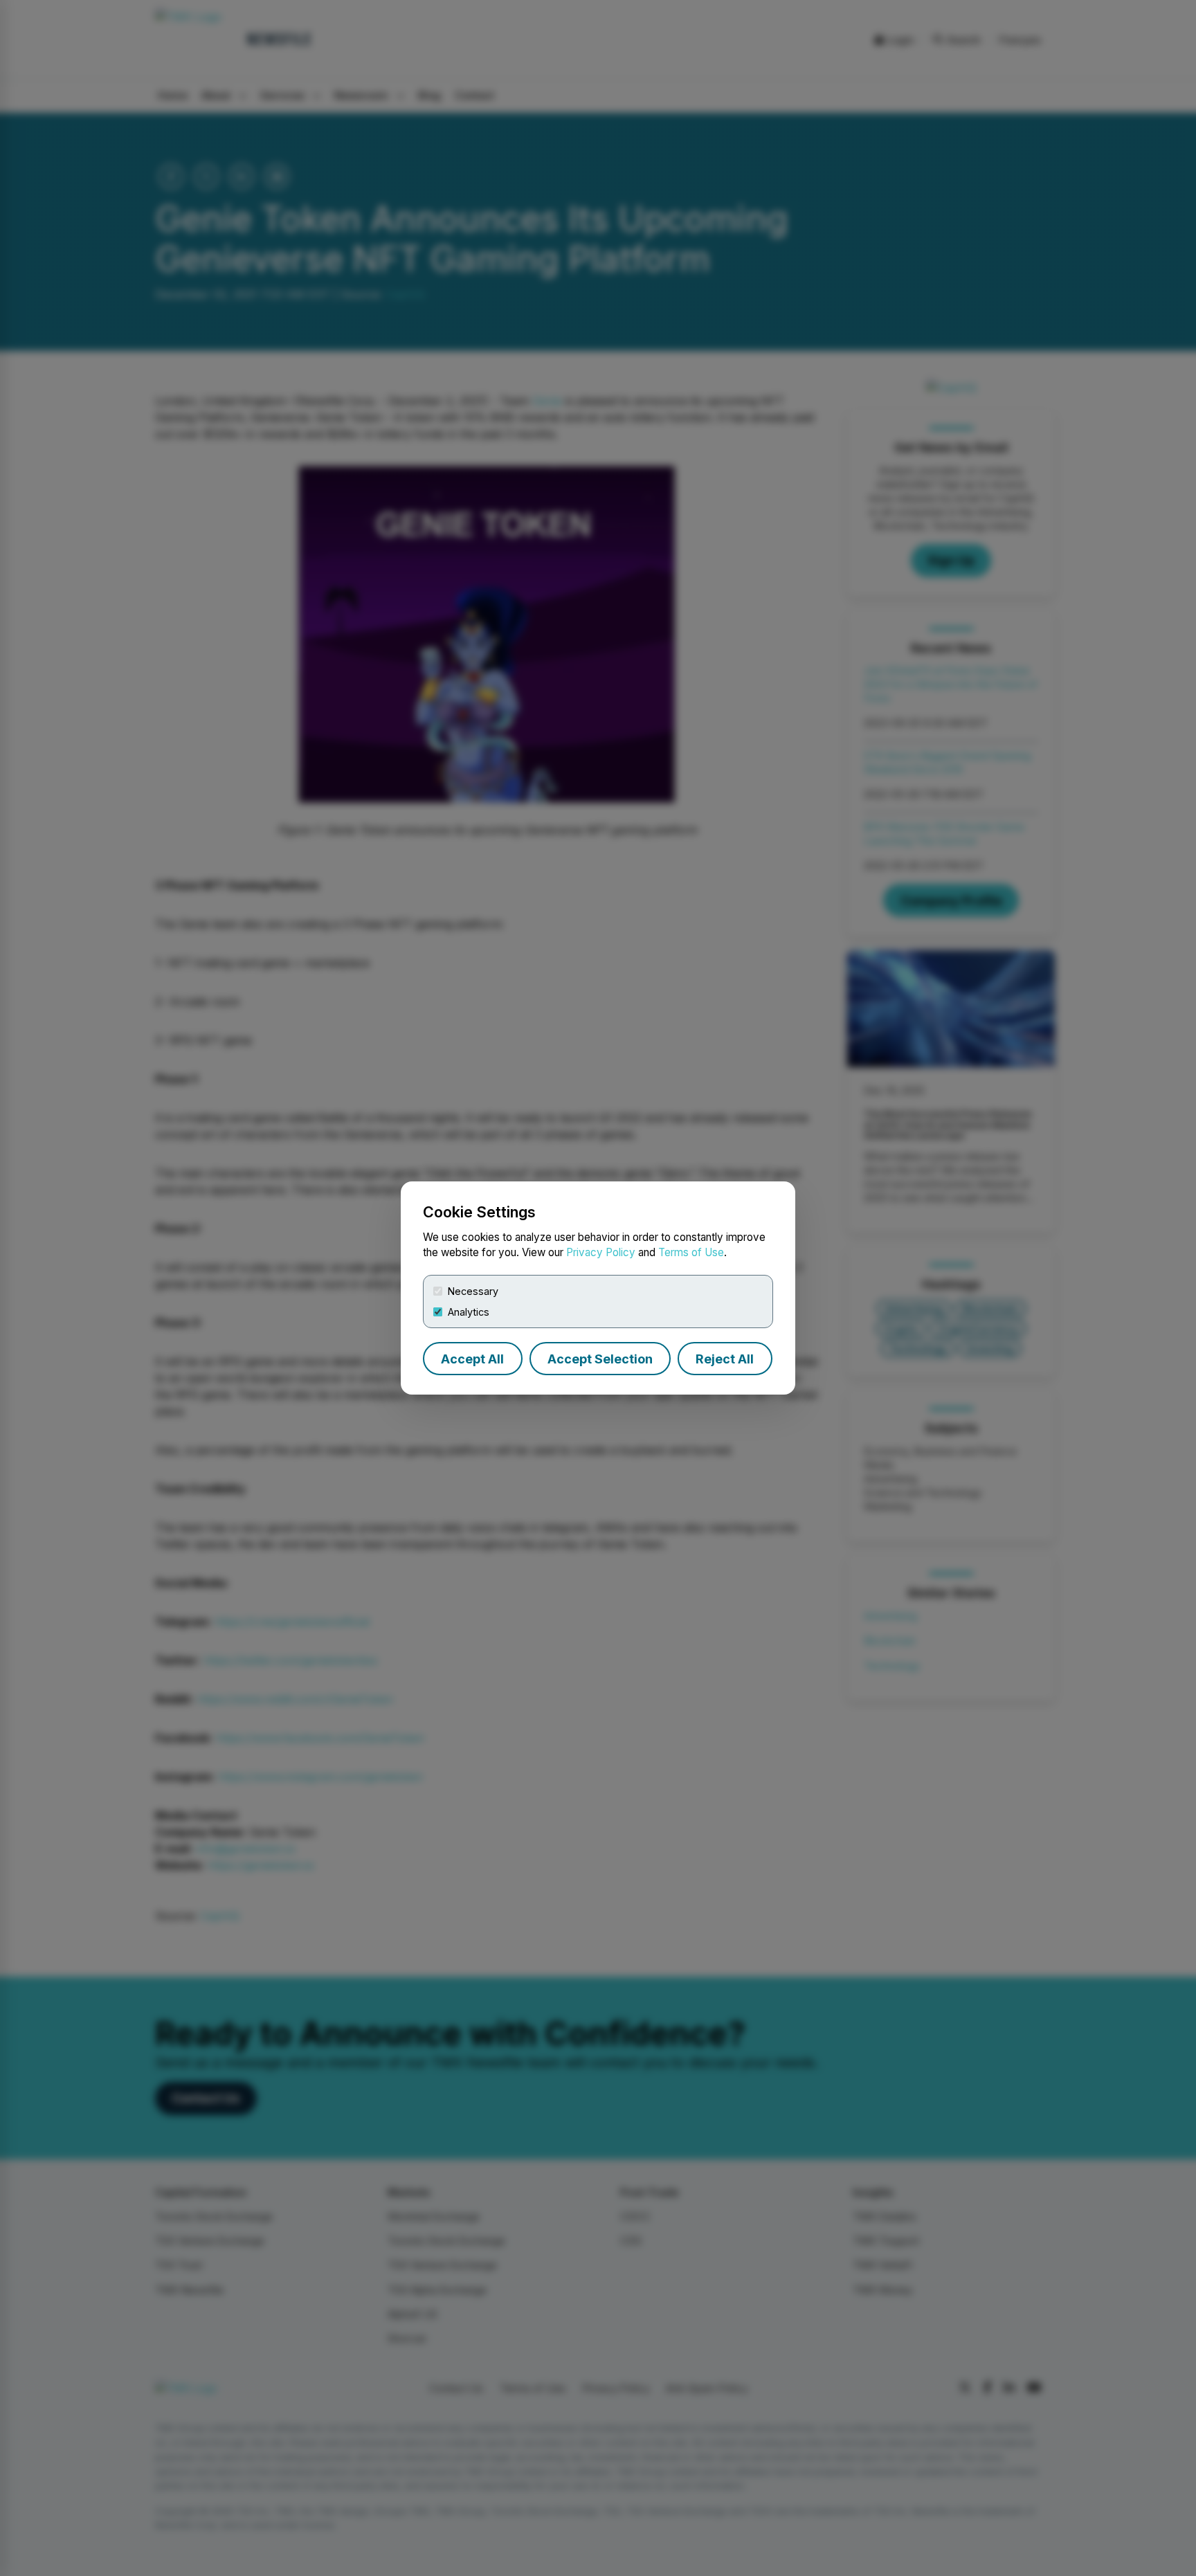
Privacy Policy (601, 1252)
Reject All (725, 1359)
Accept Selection (600, 1359)
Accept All (472, 1359)
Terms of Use (691, 1252)
